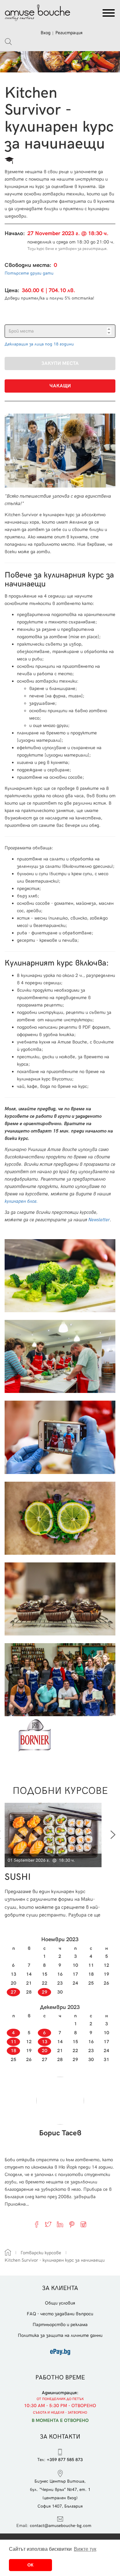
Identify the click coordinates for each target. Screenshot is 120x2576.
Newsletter (99, 1220)
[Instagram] (83, 2224)
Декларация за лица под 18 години (39, 344)
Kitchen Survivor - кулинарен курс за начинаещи (55, 2260)
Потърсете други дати (29, 273)
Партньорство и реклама (60, 2325)
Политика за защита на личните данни (60, 2335)
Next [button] (113, 1835)
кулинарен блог (20, 1201)
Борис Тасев (60, 2133)
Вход (46, 33)
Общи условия (60, 2303)
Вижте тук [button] (85, 2549)
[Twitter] (48, 2224)
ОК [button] (30, 2565)
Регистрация (69, 33)
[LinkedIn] (60, 2224)
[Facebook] (37, 2224)
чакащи (60, 386)
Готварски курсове (41, 2253)
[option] (55, 1861)
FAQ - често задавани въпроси (60, 2314)
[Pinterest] (72, 2224)
